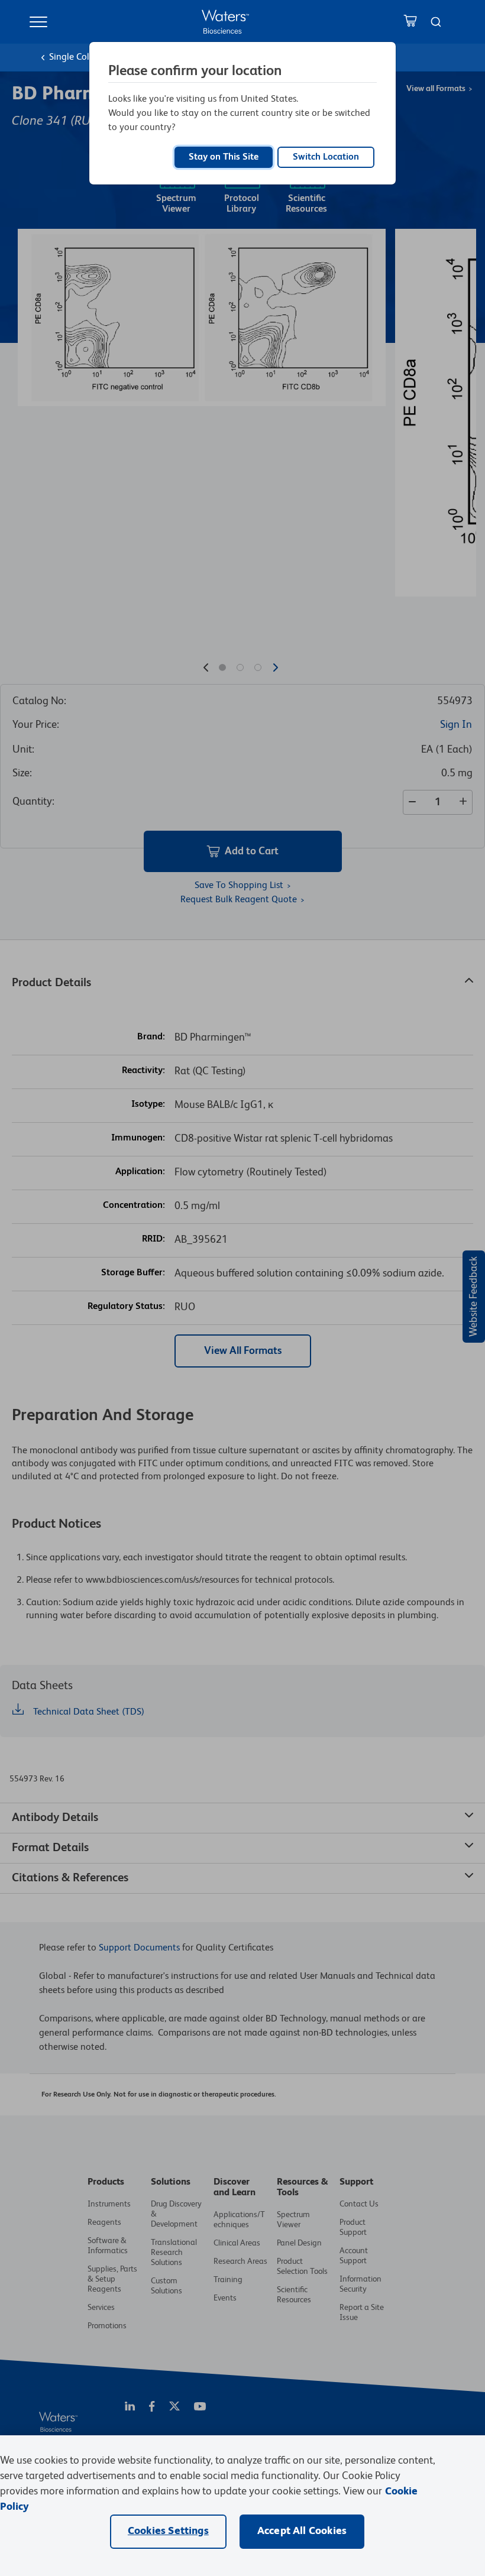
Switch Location (326, 157)
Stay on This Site (224, 157)
